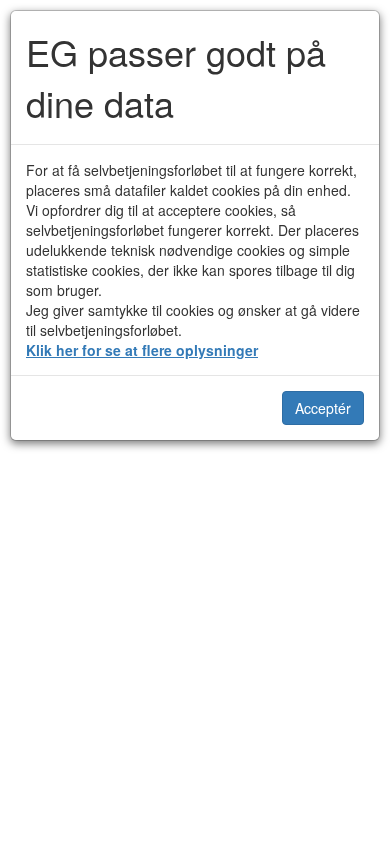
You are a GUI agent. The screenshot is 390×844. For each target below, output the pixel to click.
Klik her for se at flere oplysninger (142, 350)
